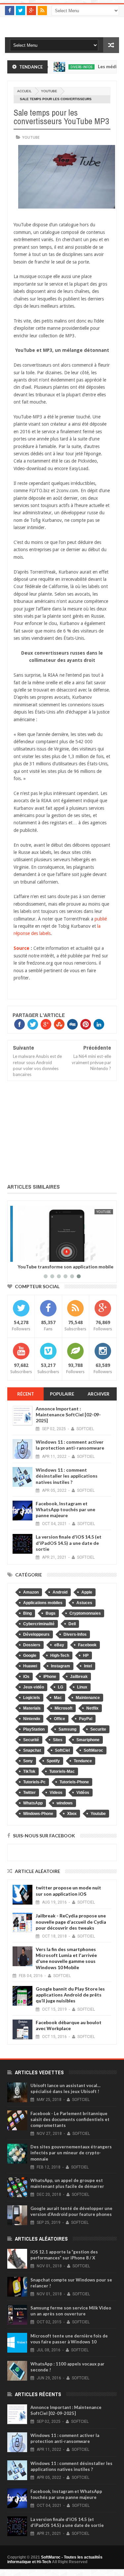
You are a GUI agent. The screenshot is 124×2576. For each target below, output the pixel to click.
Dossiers (32, 1645)
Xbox (72, 1814)
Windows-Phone (38, 1814)
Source (21, 948)
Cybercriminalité (39, 1624)
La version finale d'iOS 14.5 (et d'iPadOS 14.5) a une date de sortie (69, 1543)
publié (101, 919)
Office (60, 1719)
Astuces (84, 1603)
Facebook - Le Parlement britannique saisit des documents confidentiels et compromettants (70, 2119)
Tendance (83, 1761)
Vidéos (83, 1793)
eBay (59, 1645)
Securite (98, 1729)
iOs (26, 1677)
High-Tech (60, 1656)
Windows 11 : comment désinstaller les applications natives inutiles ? (67, 1476)
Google (30, 1656)
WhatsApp (33, 1803)
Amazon (31, 1592)
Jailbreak (79, 1677)
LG (61, 1687)
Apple (87, 1592)
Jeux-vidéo (34, 1687)
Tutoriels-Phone (74, 1782)
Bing (27, 1613)
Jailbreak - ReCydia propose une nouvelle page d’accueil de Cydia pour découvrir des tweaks (71, 1922)
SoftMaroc (93, 1750)
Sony (28, 1761)
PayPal (86, 1719)
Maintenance (88, 1698)
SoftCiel (62, 1750)
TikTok (29, 1771)
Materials (32, 1708)
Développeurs (36, 1634)
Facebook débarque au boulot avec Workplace (69, 2025)
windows (65, 1803)
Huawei (30, 1666)
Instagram (61, 1666)
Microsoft (63, 1708)
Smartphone (88, 1740)
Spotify (53, 1761)
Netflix (92, 1708)
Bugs (51, 1613)
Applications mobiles (43, 1603)
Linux (82, 1687)
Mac (58, 1698)
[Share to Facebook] (19, 1256)
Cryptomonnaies (85, 1613)
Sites (58, 1740)
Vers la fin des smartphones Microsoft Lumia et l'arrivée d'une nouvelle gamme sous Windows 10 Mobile (66, 1958)
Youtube (49, 91)
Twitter (29, 1793)
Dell (72, 1624)
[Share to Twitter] (26, 1256)
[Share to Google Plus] (33, 1256)
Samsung (67, 1729)
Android (60, 1592)
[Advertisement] (62, 1131)
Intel (88, 1666)
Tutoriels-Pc (34, 1782)
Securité (31, 1740)
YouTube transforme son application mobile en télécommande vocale (61, 1269)
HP (86, 1656)
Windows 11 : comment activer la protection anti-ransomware (70, 1445)
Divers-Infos (64, 67)
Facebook (87, 1645)
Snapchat (32, 1750)
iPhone (50, 1677)
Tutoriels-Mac (62, 1771)
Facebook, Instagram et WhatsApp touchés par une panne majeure (65, 1509)
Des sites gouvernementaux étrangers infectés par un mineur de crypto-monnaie (71, 2153)
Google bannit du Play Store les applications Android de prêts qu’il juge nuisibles (70, 1995)
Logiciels (32, 1698)
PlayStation (34, 1729)
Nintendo (32, 1719)
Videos (56, 1793)
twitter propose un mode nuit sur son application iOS (68, 1891)
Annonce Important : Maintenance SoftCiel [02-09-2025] (68, 1415)
